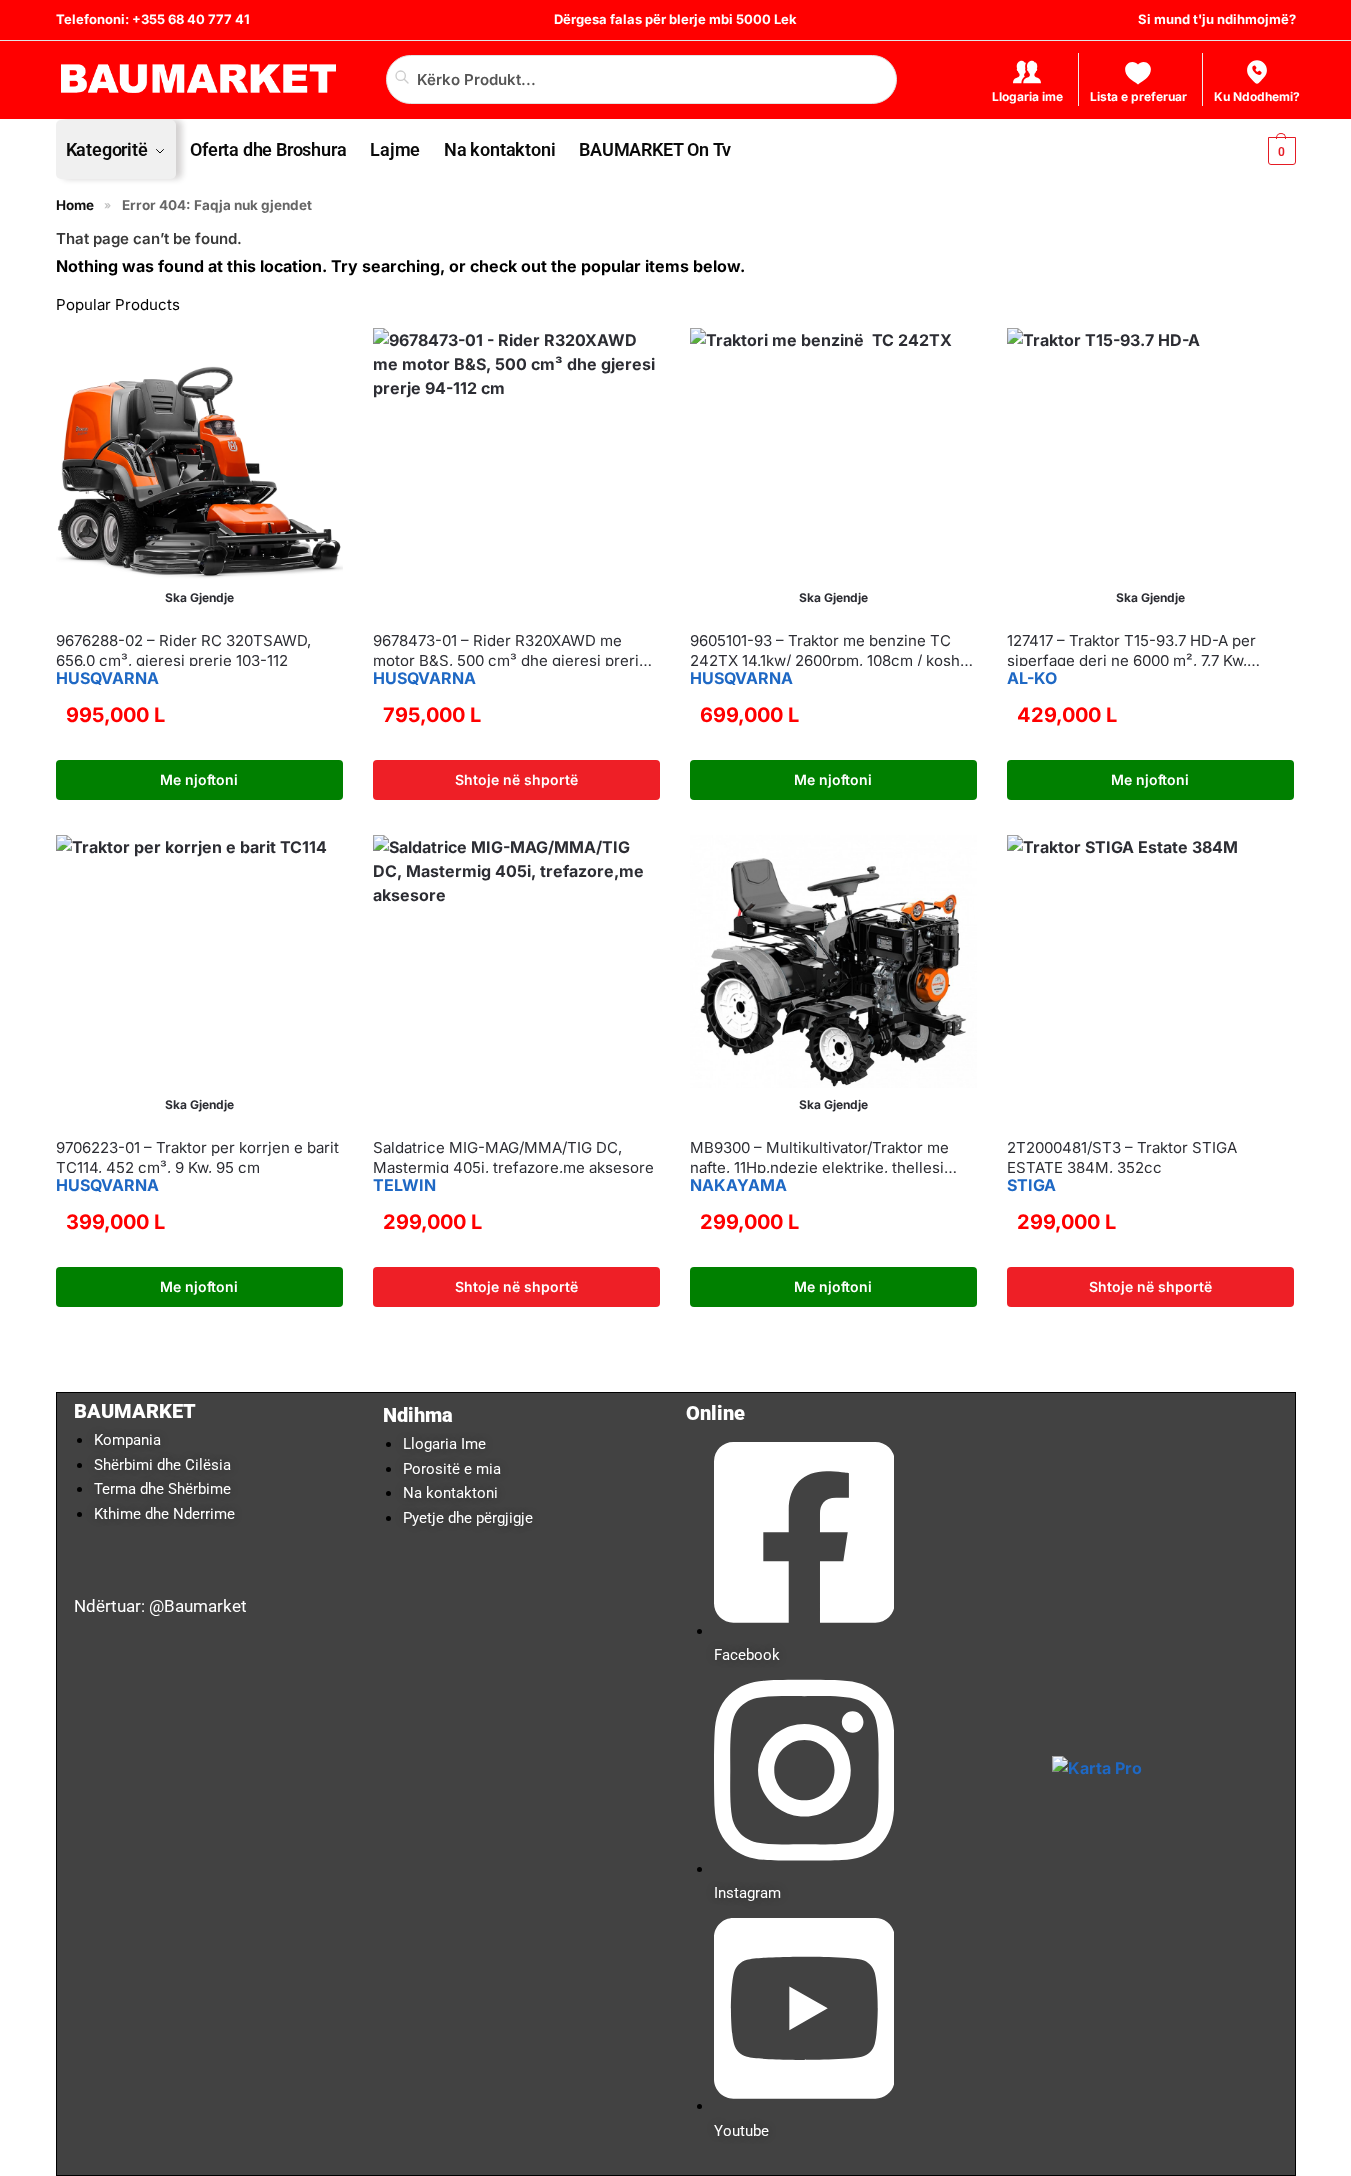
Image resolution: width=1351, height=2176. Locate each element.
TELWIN (404, 1185)
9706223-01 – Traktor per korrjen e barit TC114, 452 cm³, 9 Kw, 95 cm (197, 1157)
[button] (1265, 149)
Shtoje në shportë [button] (516, 779)
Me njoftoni (199, 779)
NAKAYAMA (738, 1185)
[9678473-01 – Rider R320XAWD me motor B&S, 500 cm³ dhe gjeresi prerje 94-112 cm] (516, 471)
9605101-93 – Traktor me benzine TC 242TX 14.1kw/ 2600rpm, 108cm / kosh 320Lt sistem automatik (825, 650)
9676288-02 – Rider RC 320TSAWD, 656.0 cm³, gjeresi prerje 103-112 (183, 650)
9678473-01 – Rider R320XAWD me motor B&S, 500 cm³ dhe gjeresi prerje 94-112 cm (510, 650)
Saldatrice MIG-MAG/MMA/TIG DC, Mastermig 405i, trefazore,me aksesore (513, 1157)
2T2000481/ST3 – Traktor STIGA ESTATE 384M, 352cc (1122, 1157)
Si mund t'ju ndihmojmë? (1217, 19)
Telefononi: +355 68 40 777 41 (153, 19)
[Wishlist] (313, 358)
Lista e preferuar (1138, 96)
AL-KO (1032, 678)
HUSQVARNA (107, 678)
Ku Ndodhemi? (1257, 96)
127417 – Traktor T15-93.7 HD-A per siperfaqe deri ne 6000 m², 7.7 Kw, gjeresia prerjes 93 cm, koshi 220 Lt (1134, 650)
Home (75, 205)
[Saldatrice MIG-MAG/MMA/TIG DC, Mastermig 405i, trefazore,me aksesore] (516, 978)
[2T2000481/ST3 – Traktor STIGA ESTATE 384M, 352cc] (1150, 978)
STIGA (1031, 1185)
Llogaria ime (1027, 96)
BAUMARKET (135, 1411)
